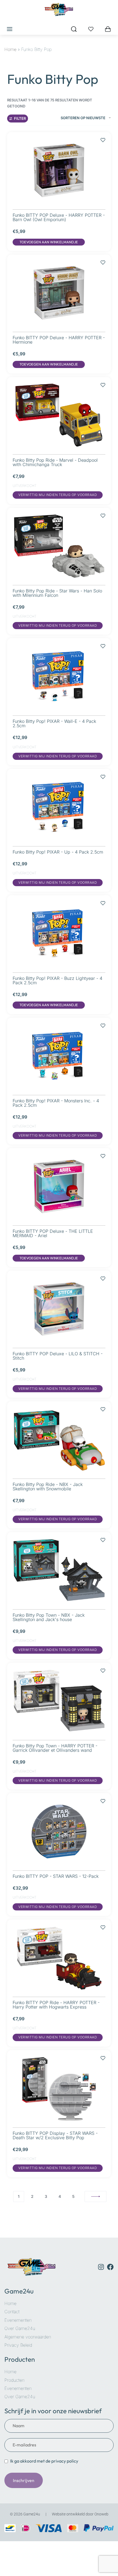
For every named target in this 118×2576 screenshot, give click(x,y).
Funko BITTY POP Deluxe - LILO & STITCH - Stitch (58, 1356)
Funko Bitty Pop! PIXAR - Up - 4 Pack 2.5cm (58, 852)
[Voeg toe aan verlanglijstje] (103, 137)
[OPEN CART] (108, 29)
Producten (20, 2359)
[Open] (91, 29)
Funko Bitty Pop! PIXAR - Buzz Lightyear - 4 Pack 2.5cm (57, 980)
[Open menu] (10, 29)
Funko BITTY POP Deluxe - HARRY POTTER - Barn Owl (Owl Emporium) (59, 217)
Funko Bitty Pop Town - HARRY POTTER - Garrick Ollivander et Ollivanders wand (55, 1748)
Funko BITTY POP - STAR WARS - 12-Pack (56, 1876)
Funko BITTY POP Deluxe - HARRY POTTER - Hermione (59, 340)
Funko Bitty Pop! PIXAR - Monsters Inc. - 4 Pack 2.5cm (56, 1103)
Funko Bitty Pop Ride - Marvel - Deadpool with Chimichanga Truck (55, 462)
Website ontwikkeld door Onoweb (80, 2514)
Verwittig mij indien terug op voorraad (58, 495)
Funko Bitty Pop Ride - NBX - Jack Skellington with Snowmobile (48, 1487)
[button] (49, 242)
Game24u (19, 2291)
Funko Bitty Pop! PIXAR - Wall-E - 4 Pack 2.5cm (54, 723)
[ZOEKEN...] (74, 29)
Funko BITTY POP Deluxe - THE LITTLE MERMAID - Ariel (53, 1233)
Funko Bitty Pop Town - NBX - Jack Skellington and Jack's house (49, 1617)
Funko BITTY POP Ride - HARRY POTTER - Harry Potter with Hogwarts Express (56, 2005)
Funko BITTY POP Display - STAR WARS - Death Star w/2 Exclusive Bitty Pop (55, 2135)
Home (10, 49)
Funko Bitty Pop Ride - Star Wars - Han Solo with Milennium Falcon (57, 593)
